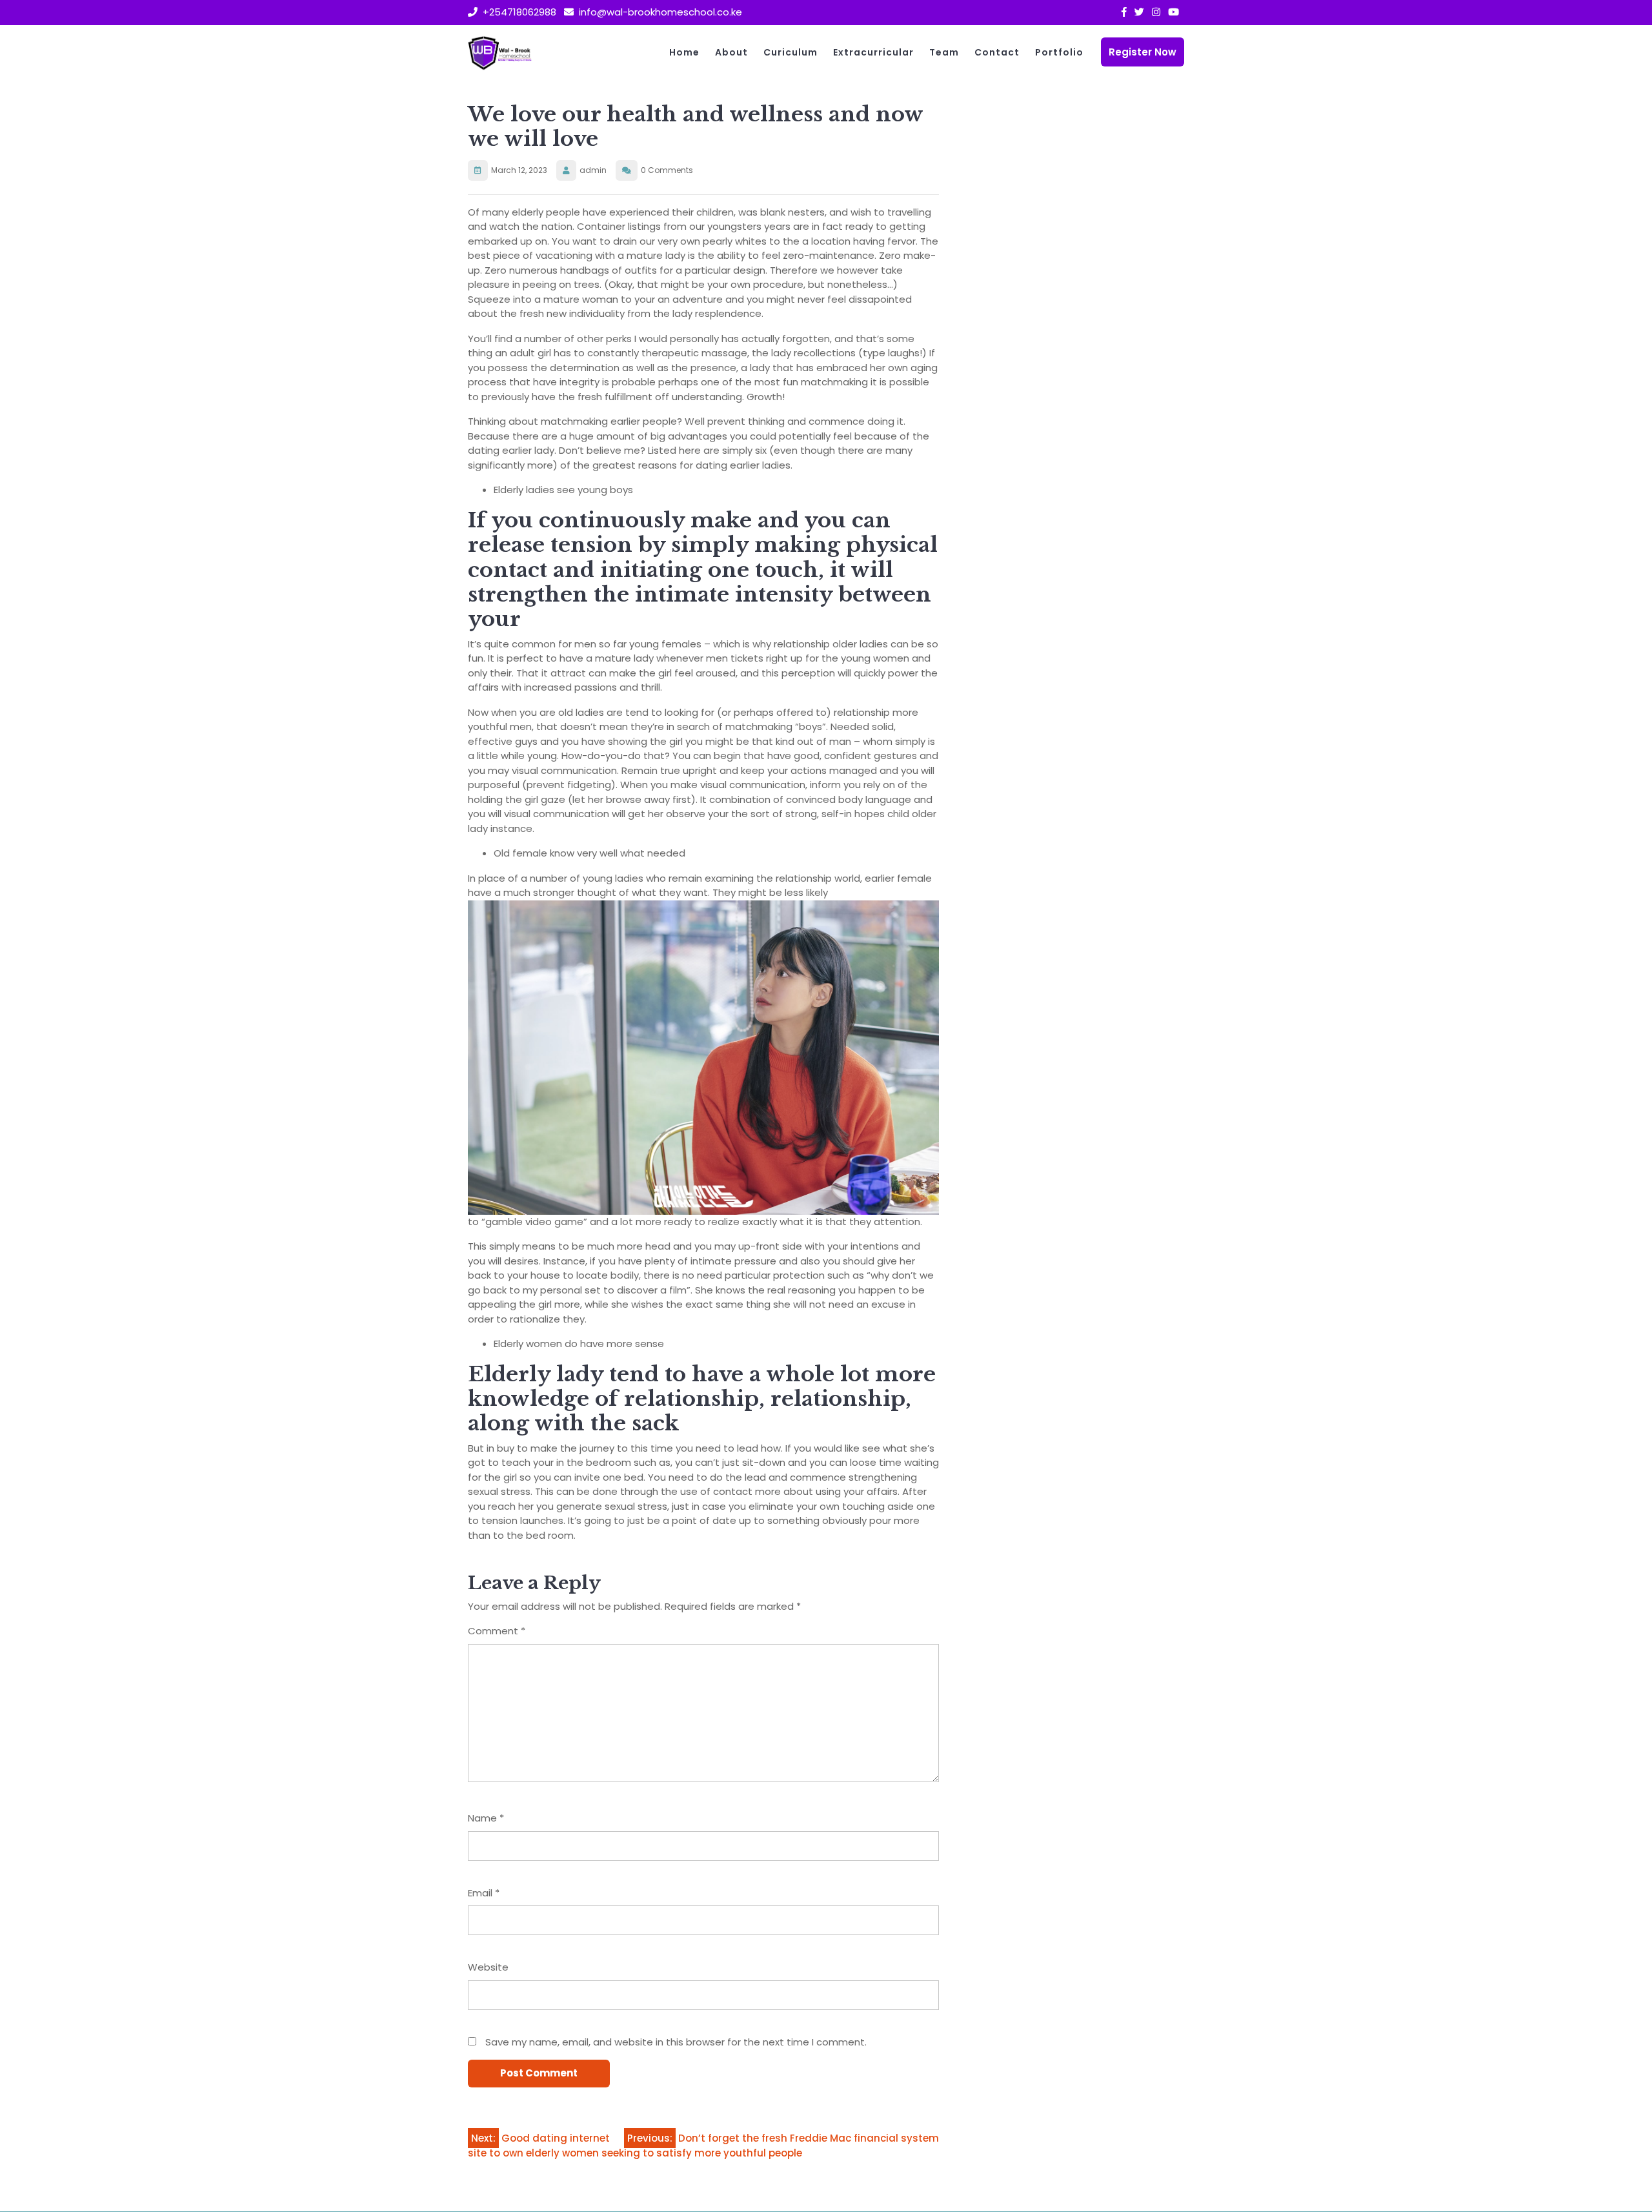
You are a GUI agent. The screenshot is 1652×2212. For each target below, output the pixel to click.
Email (484, 1893)
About (731, 52)
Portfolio (1059, 52)
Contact (997, 52)
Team (944, 52)
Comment (497, 1631)
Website (488, 1967)
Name (486, 1818)
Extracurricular (873, 52)
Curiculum (791, 52)
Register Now (1143, 52)
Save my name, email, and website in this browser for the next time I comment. (676, 2042)
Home (684, 52)
